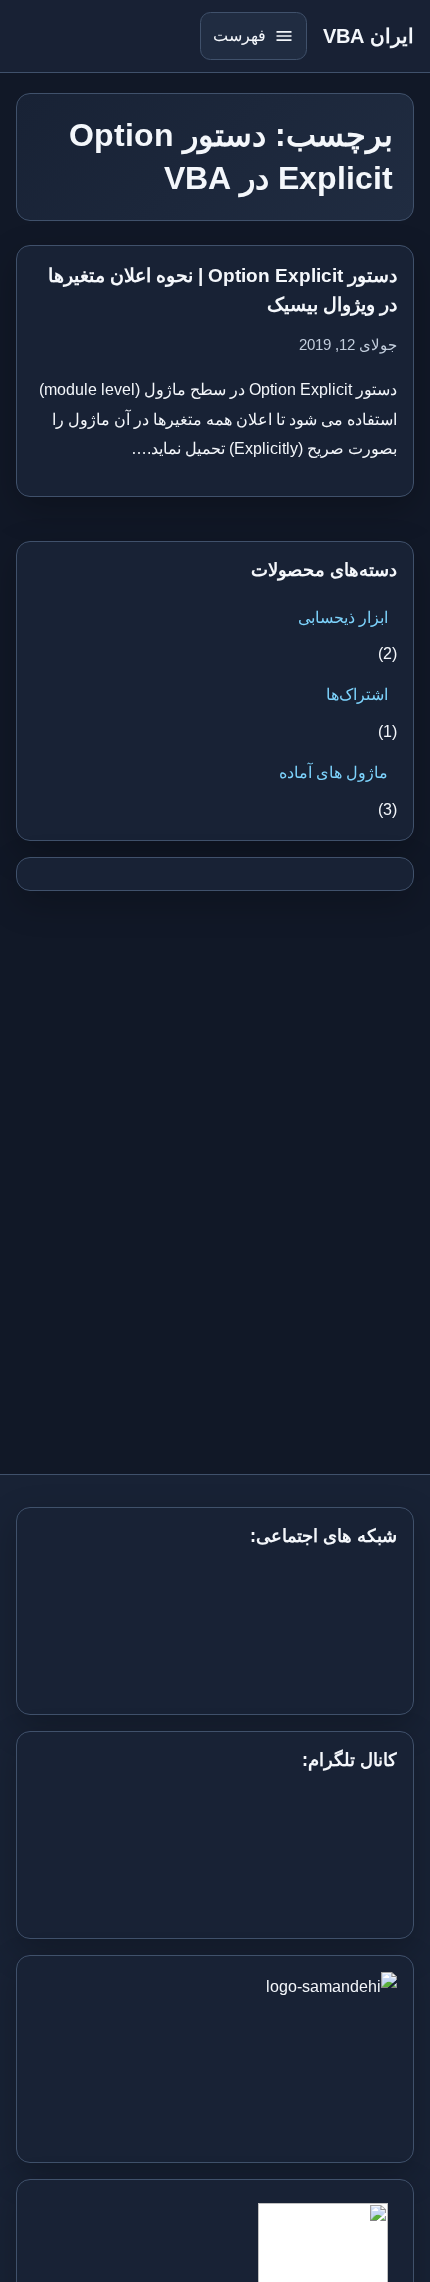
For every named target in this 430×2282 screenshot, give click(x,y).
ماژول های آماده (333, 772)
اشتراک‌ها (357, 694)
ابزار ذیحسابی (343, 617)
